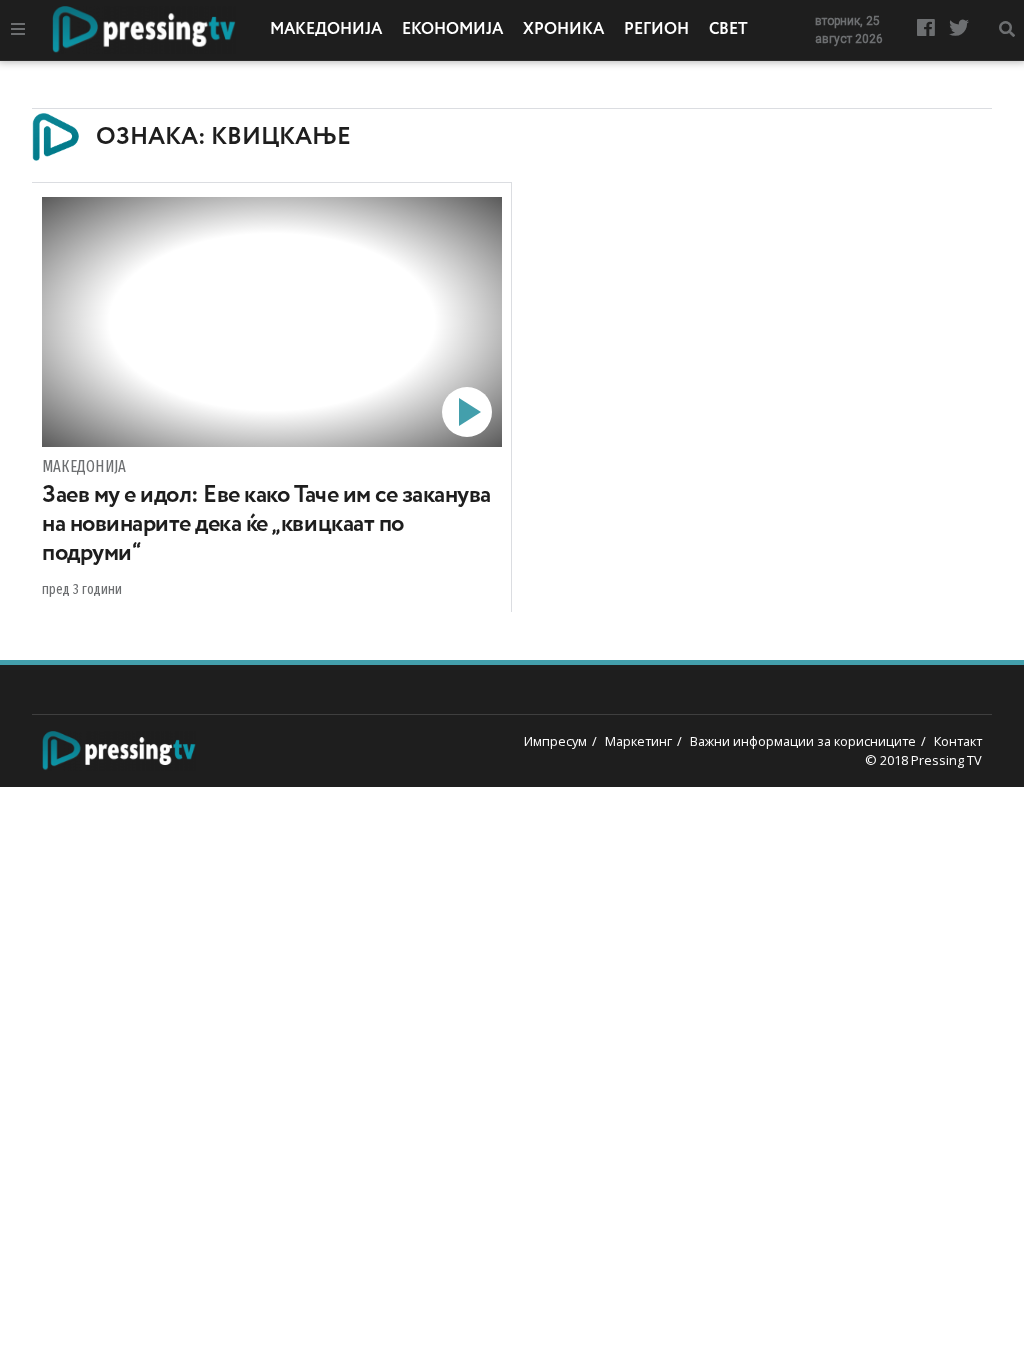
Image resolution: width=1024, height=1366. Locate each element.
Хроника (563, 30)
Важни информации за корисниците (803, 741)
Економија (452, 30)
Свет (728, 30)
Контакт (958, 741)
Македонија (326, 30)
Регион (656, 30)
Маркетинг (638, 741)
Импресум (555, 741)
